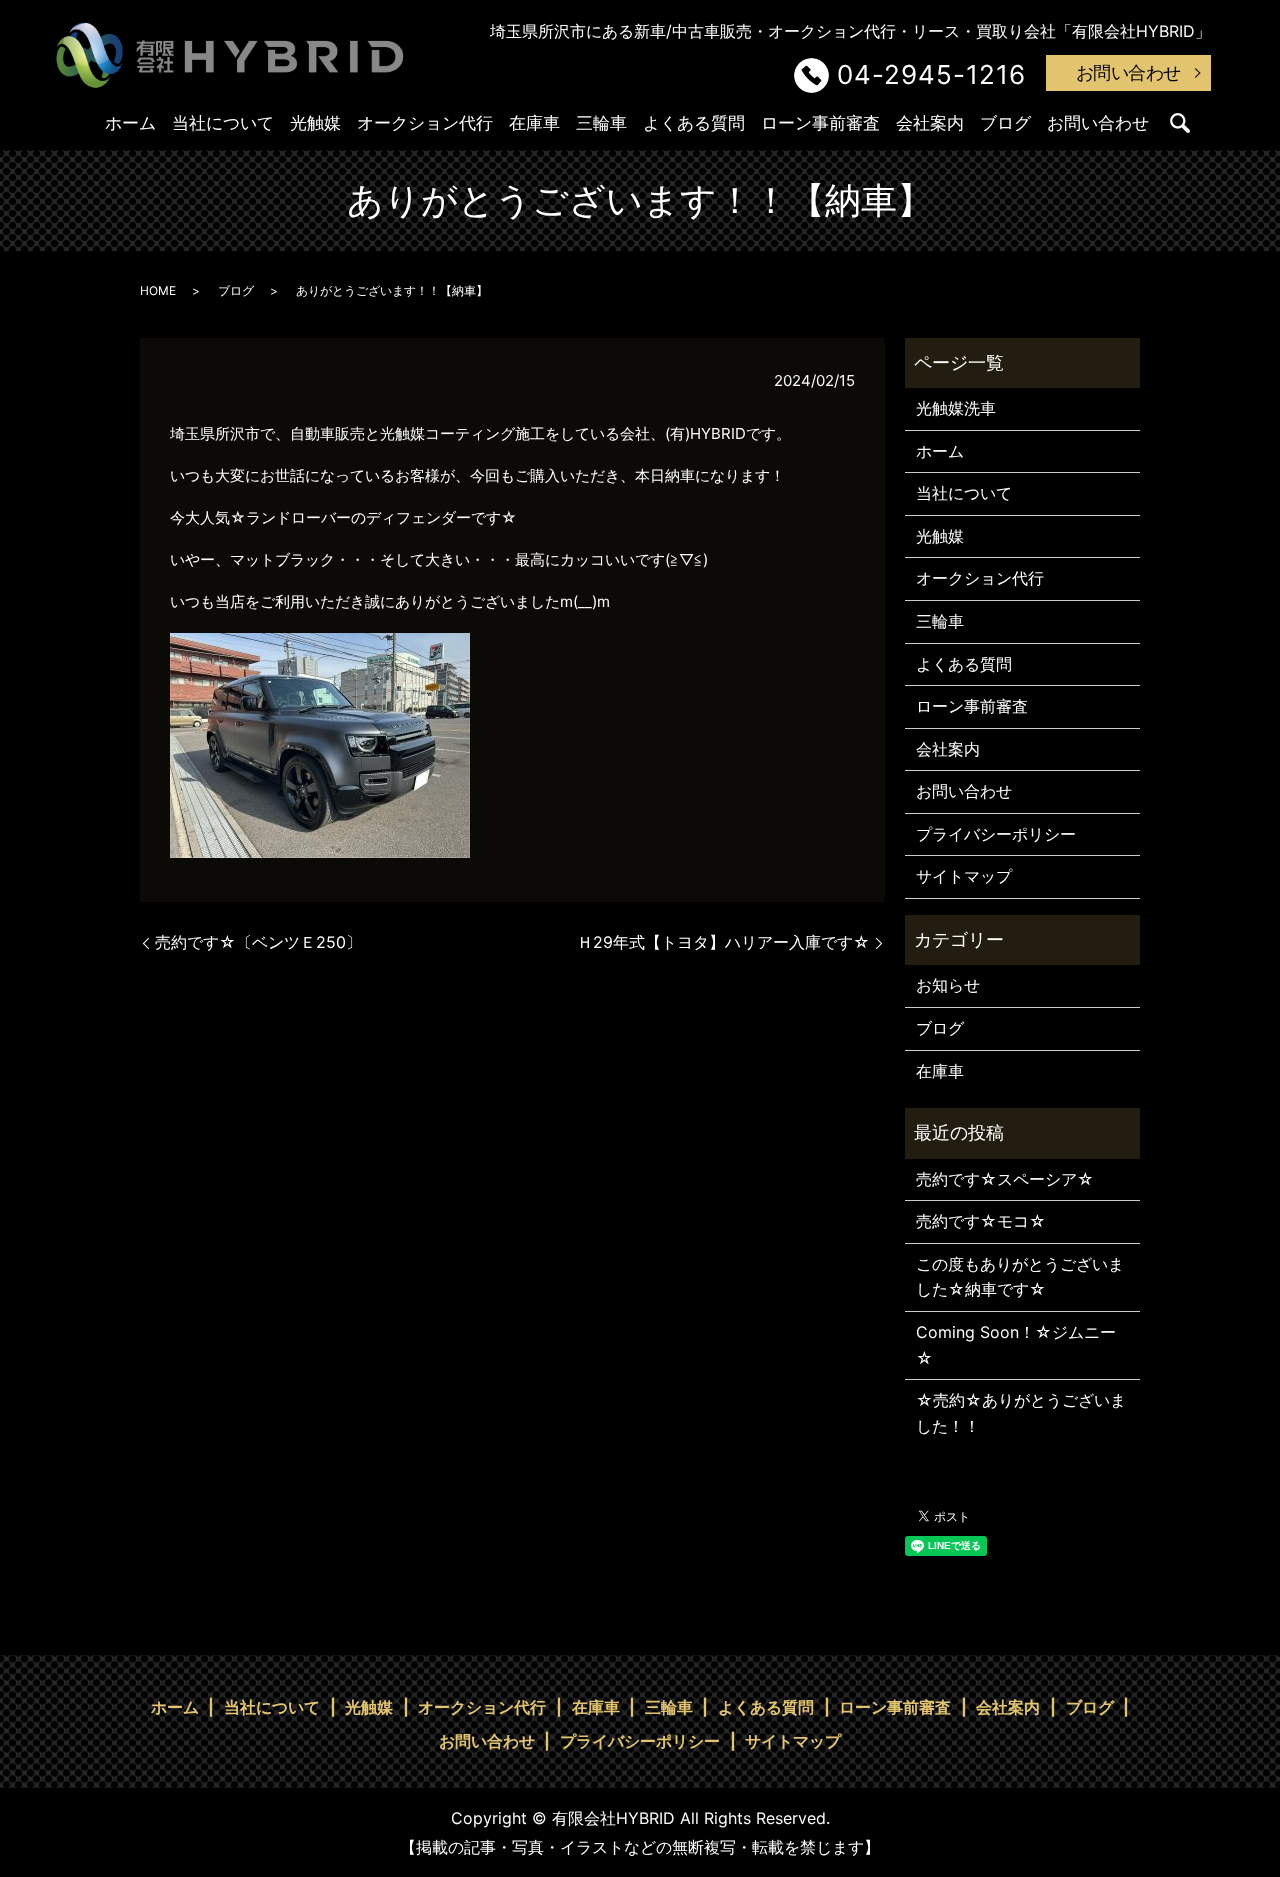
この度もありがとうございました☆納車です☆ (1020, 1277)
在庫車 (534, 123)
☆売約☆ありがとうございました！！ (1021, 1413)
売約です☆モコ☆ (981, 1221)
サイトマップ (964, 876)
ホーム (130, 123)
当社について (223, 123)
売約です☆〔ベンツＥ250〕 (258, 942)
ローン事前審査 (820, 123)
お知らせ (948, 985)
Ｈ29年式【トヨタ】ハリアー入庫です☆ (723, 942)
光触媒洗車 (956, 408)
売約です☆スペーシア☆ (1005, 1179)
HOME (158, 290)
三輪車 (601, 123)
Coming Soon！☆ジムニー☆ (1016, 1345)
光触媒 (315, 123)
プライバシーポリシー (996, 834)
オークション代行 (425, 123)
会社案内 (930, 123)
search (1180, 123)
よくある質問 (694, 123)
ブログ (1005, 123)
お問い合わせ (1128, 72)
